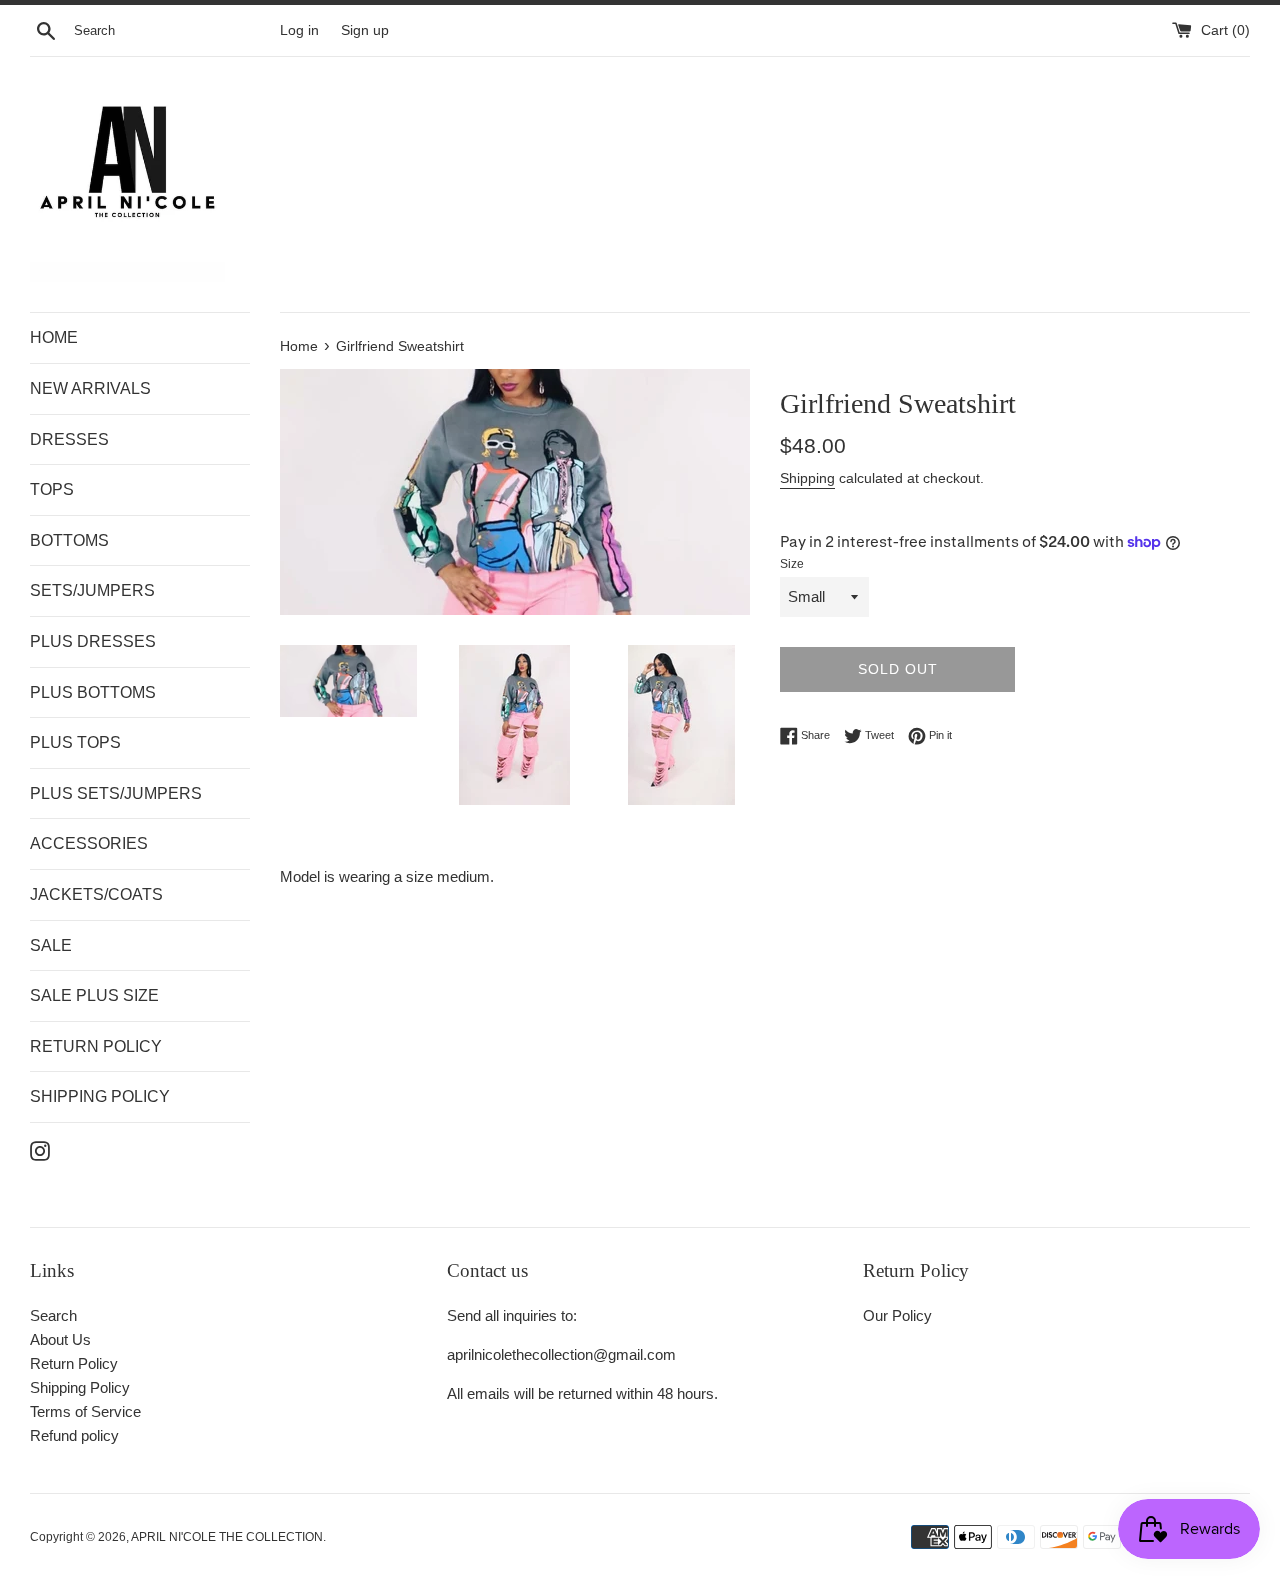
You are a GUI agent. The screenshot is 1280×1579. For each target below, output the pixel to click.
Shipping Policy (80, 1387)
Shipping (807, 478)
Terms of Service (85, 1411)
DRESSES (69, 439)
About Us (60, 1339)
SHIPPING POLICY (100, 1096)
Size (792, 564)
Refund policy (74, 1435)
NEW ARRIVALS (90, 388)
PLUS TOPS (75, 742)
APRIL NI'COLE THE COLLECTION (227, 1537)
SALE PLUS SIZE (94, 995)
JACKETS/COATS (96, 894)
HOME (54, 337)
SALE (51, 945)
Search (53, 1315)
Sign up (365, 30)
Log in (299, 30)
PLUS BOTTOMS (93, 692)
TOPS (52, 489)
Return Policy (74, 1363)
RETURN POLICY (96, 1046)
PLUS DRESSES (93, 641)
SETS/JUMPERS (92, 590)
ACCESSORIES (89, 843)
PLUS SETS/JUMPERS (116, 793)
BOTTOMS (69, 540)
